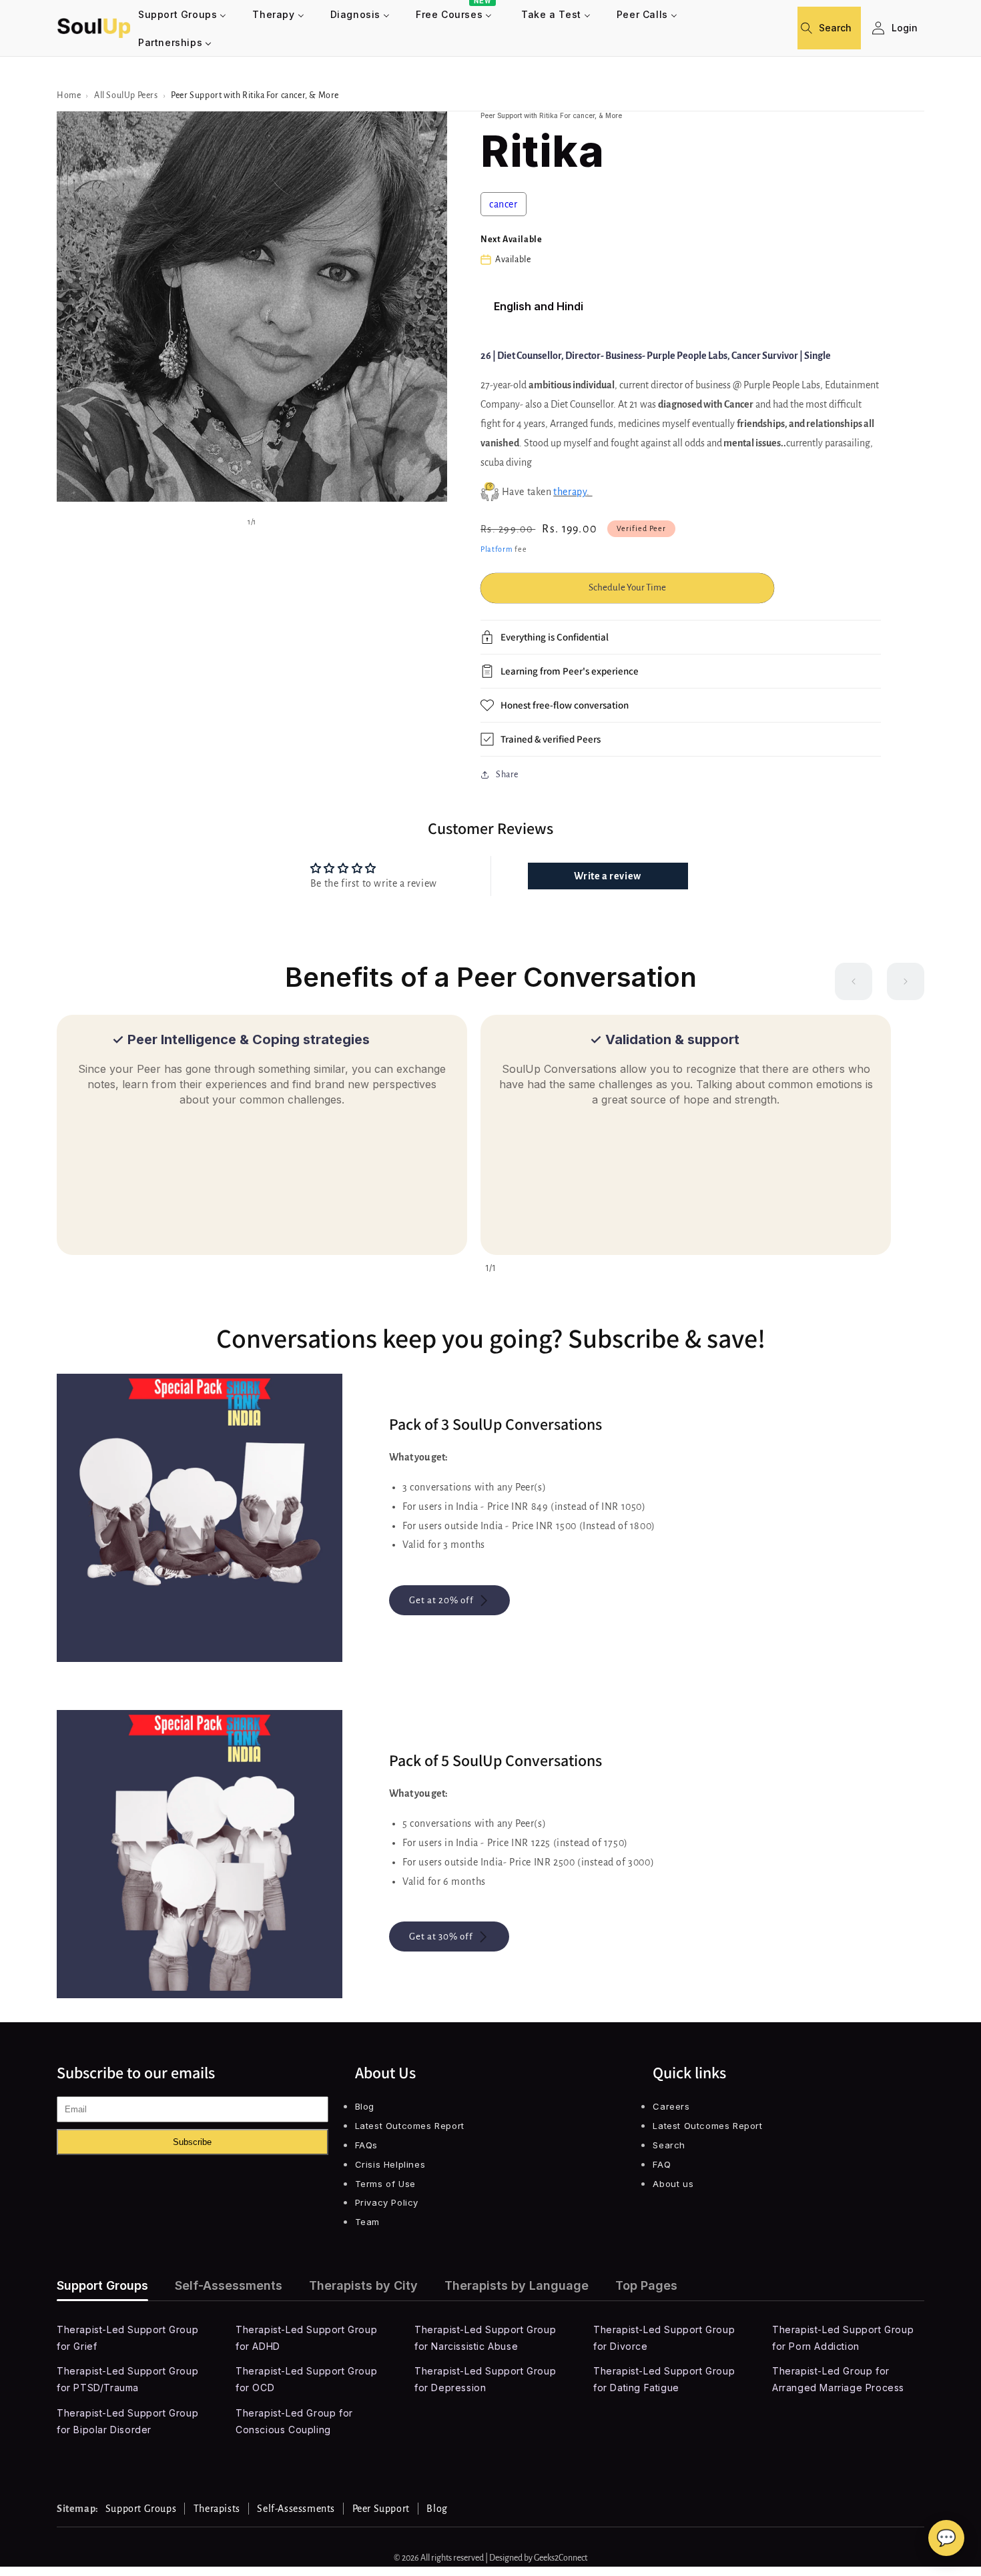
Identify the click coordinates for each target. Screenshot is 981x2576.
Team (367, 2222)
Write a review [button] (607, 876)
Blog (365, 2106)
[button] (812, 28)
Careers (671, 2106)
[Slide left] (854, 981)
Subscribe (192, 2142)
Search (669, 2145)
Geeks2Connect (561, 2558)
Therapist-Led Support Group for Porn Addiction (843, 2338)
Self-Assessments (229, 2285)
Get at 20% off (441, 1600)
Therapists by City (363, 2285)
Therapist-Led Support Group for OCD (306, 2379)
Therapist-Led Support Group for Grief (127, 2338)
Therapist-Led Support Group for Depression (485, 2379)
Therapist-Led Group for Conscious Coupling (294, 2421)
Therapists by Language (517, 2285)
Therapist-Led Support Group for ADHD (306, 2338)
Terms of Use (385, 2184)
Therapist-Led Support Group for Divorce (664, 2338)
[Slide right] (906, 981)
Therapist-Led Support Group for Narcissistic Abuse (485, 2338)
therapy (570, 492)
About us (673, 2184)
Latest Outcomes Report (410, 2126)
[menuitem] (183, 14)
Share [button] (507, 775)
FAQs (366, 2145)
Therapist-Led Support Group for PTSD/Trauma (127, 2379)
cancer (504, 204)
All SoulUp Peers (126, 95)
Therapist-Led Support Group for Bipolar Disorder (127, 2421)
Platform (497, 549)
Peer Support (381, 2509)
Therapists (217, 2509)
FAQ (662, 2164)
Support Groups (102, 2285)
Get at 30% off (441, 1937)
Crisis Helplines (390, 2164)
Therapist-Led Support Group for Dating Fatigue (664, 2379)
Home (69, 95)
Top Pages (646, 2285)
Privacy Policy (387, 2202)
